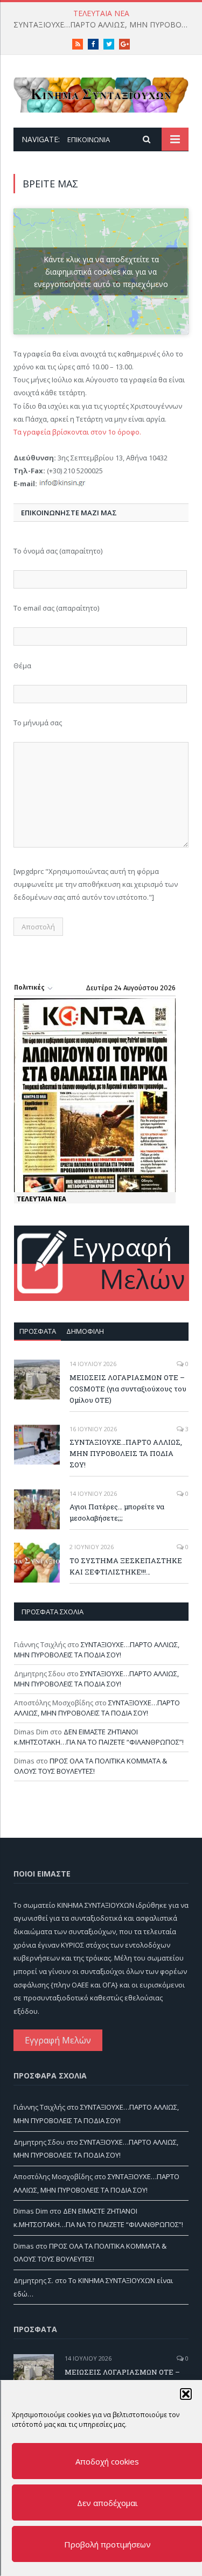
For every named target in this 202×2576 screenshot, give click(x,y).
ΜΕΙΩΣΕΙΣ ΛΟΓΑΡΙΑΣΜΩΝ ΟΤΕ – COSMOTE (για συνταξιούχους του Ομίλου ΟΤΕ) (128, 1389)
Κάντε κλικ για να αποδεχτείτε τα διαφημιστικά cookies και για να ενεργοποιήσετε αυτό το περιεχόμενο (101, 271)
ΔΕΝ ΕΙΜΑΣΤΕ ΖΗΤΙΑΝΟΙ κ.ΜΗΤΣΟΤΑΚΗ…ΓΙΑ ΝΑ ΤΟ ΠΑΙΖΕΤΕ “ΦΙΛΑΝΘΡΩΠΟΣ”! (99, 1737)
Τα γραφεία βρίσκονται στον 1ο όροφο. (77, 432)
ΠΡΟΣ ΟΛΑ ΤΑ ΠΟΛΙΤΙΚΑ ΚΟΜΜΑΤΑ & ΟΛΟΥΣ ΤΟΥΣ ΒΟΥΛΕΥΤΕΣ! (90, 1766)
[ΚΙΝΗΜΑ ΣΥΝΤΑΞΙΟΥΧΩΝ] (101, 93)
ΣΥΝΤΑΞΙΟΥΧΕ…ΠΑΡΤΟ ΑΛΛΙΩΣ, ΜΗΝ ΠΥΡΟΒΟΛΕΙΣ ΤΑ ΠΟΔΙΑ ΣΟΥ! (104, 25)
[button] (185, 2394)
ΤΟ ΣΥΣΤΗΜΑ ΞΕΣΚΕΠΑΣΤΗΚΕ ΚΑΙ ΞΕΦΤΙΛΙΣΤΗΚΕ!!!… (126, 1566)
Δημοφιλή (85, 1331)
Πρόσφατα (38, 1331)
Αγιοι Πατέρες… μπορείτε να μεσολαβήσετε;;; (117, 1512)
